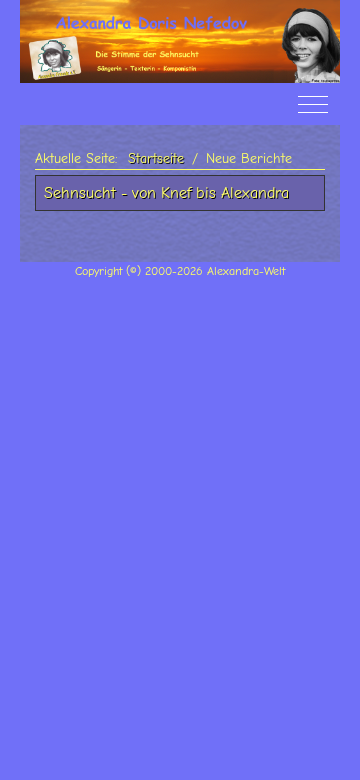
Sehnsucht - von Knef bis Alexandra (166, 193)
